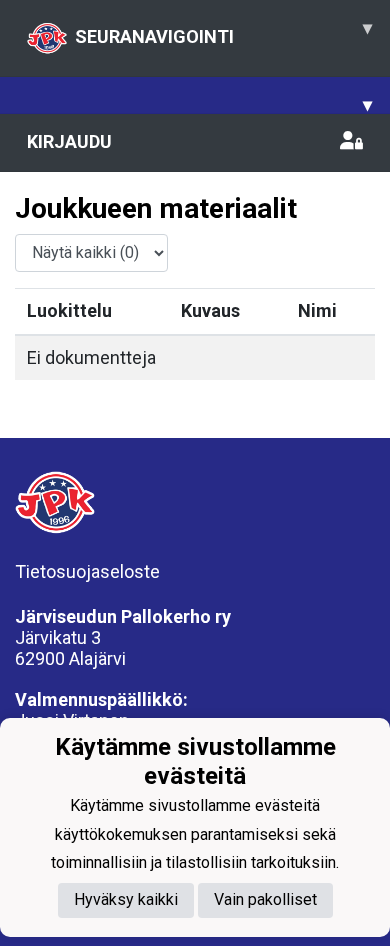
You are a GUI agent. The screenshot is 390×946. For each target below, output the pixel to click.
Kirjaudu (69, 141)
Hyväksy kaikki (126, 899)
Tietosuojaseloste (87, 571)
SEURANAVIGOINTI (223, 32)
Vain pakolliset (265, 899)
